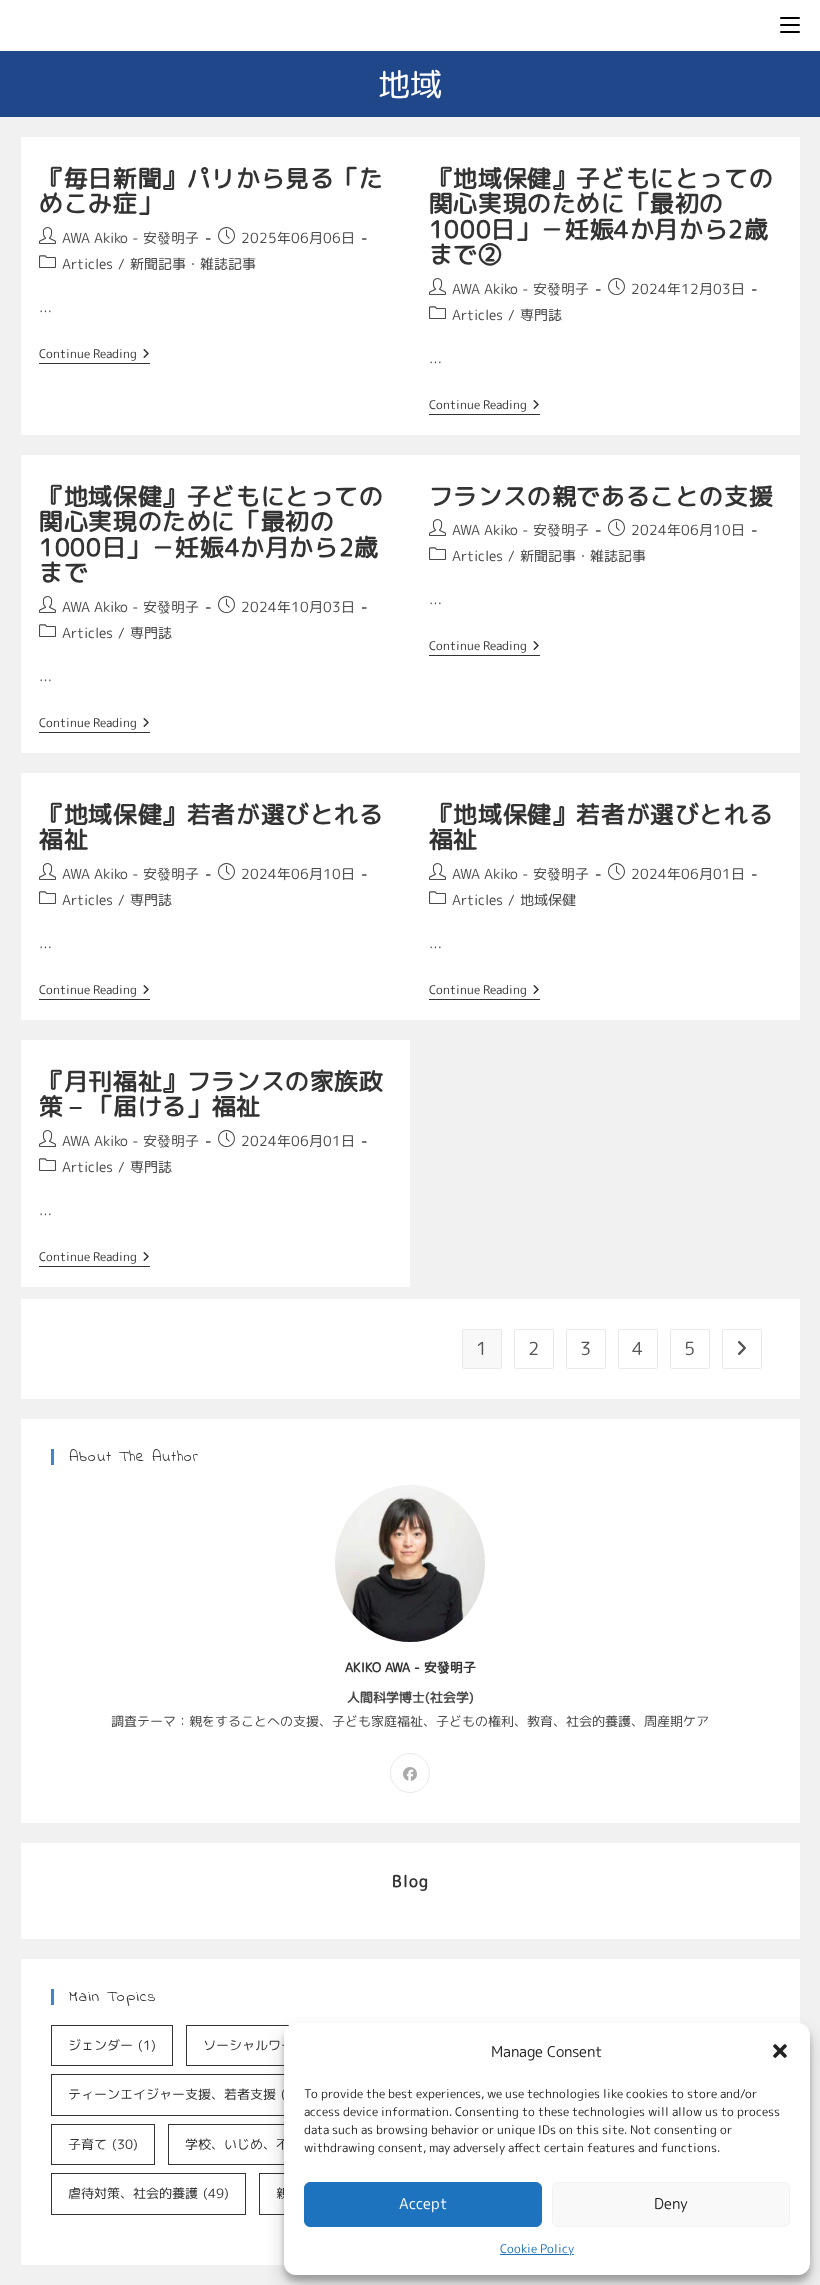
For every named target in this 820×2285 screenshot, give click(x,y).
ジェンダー (112, 2045)
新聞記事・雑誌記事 (193, 263)
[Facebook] (410, 1773)
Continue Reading (94, 354)
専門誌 (541, 314)
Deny (671, 2203)
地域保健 (548, 899)
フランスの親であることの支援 (601, 496)
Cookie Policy (537, 2248)
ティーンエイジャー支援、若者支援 (187, 2094)
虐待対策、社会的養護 (148, 2193)
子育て (103, 2144)
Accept (423, 2203)
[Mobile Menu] (790, 25)
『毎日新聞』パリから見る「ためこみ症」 (211, 191)
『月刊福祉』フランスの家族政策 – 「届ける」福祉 (211, 1094)
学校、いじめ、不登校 (265, 2144)
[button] (780, 2051)
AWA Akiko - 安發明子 (130, 237)
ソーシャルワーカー (277, 2045)
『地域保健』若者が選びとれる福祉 (211, 827)
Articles (87, 263)
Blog (410, 1881)
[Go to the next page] (742, 1349)
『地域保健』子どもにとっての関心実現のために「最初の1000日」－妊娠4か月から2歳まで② (601, 216)
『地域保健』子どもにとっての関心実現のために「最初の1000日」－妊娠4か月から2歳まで (211, 534)
